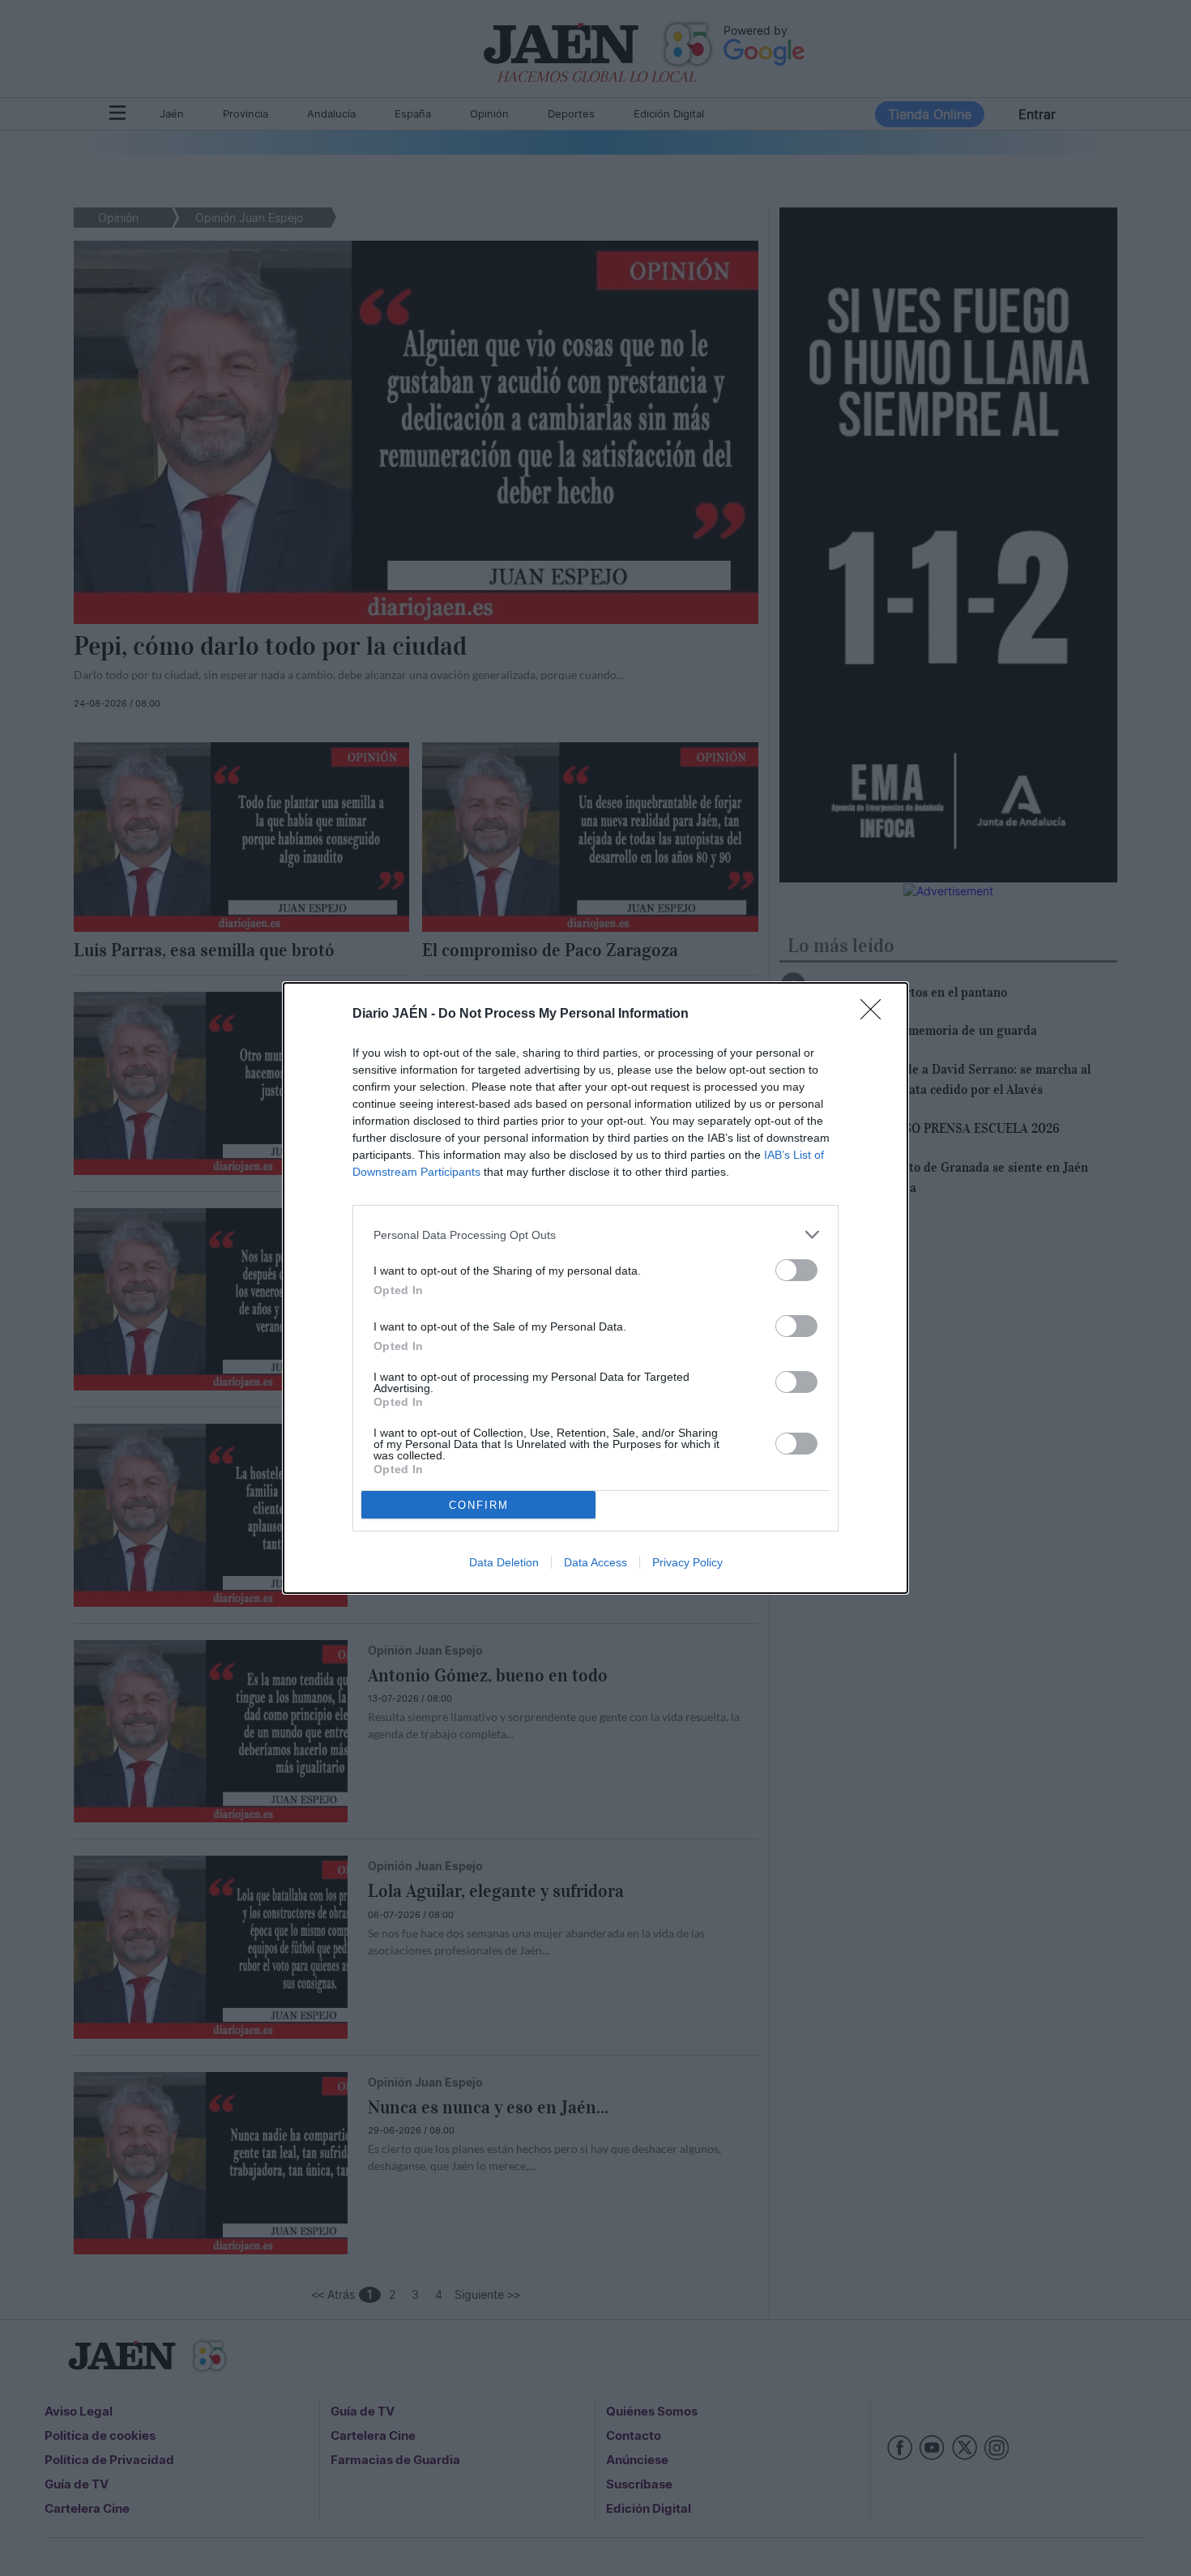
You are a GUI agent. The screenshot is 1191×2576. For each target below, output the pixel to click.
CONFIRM (479, 1505)
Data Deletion (504, 1562)
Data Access (595, 1562)
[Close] (876, 1015)
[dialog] (595, 1288)
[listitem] (595, 1235)
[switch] (796, 1270)
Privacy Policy (687, 1562)
